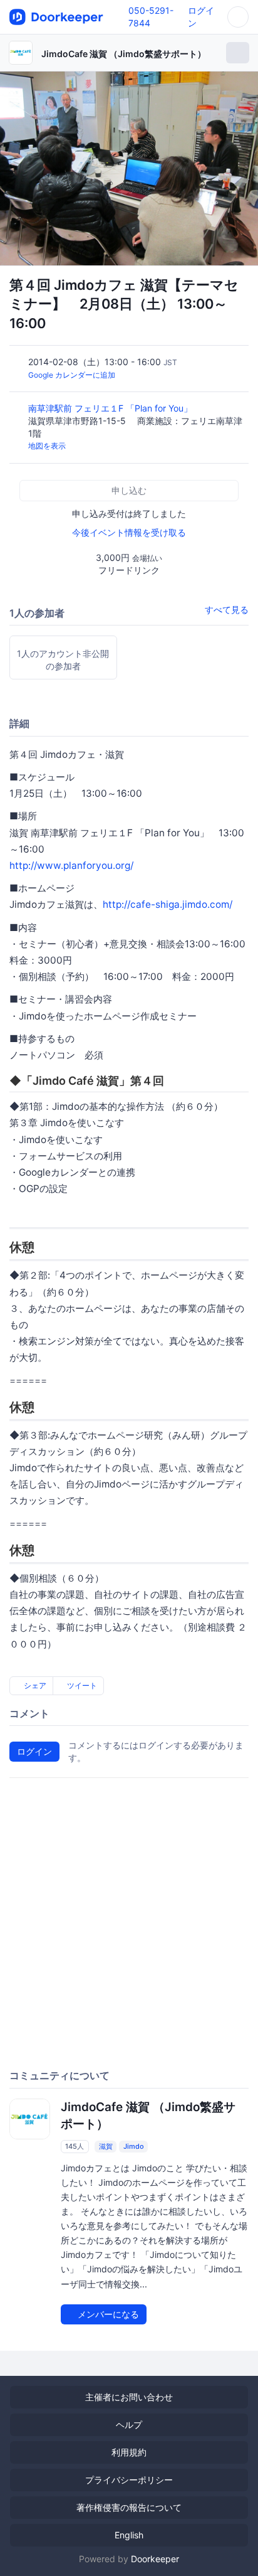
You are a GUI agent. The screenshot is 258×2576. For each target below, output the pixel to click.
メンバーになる (107, 2314)
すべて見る (227, 609)
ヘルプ (129, 2424)
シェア (34, 1685)
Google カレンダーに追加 (72, 375)
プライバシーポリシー (129, 2480)
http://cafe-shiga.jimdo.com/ (168, 904)
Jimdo (134, 2146)
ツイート (81, 1685)
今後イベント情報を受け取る (129, 532)
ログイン (34, 1751)
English (129, 2535)
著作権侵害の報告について (129, 2507)
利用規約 (129, 2452)
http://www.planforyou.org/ (71, 865)
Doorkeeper (155, 2559)
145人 (75, 2146)
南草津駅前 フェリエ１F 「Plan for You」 (111, 408)
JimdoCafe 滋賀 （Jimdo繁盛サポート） (124, 54)
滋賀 (106, 2146)
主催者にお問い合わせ (129, 2397)
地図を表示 (47, 446)
